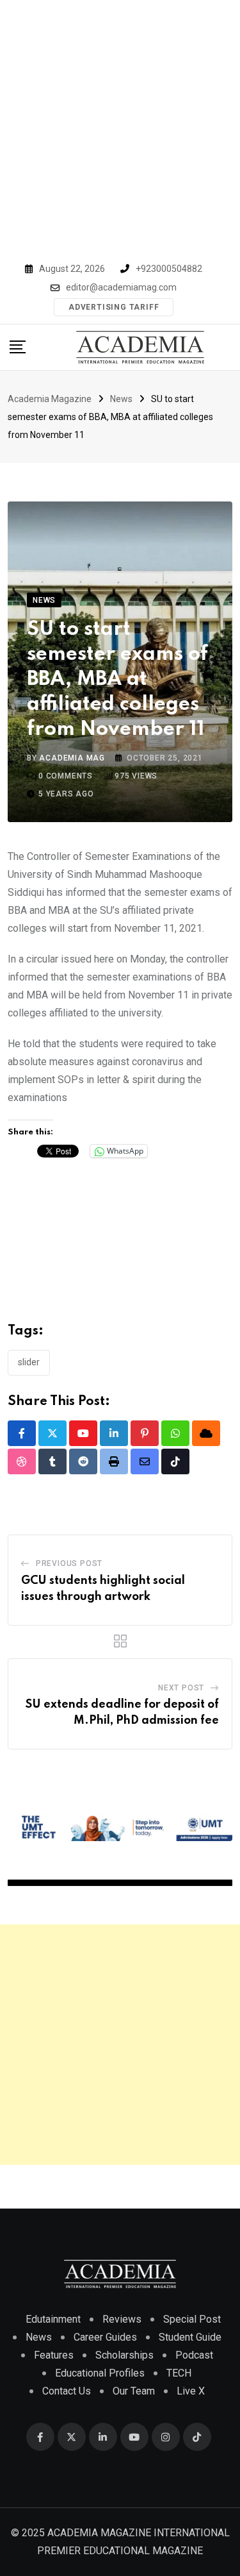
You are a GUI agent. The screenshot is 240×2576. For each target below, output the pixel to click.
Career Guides (105, 2337)
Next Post (181, 1688)
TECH (179, 2373)
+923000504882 (169, 269)
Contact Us (67, 2391)
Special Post (192, 2319)
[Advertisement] (120, 127)
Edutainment (53, 2319)
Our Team (134, 2391)
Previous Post (69, 1563)
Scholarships (124, 2355)
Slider (29, 1362)
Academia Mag (72, 758)
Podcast (194, 2355)
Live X (191, 2391)
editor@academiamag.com (121, 287)
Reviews (122, 2319)
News (39, 2337)
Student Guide (190, 2337)
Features (54, 2355)
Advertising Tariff (114, 307)
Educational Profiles (100, 2373)
